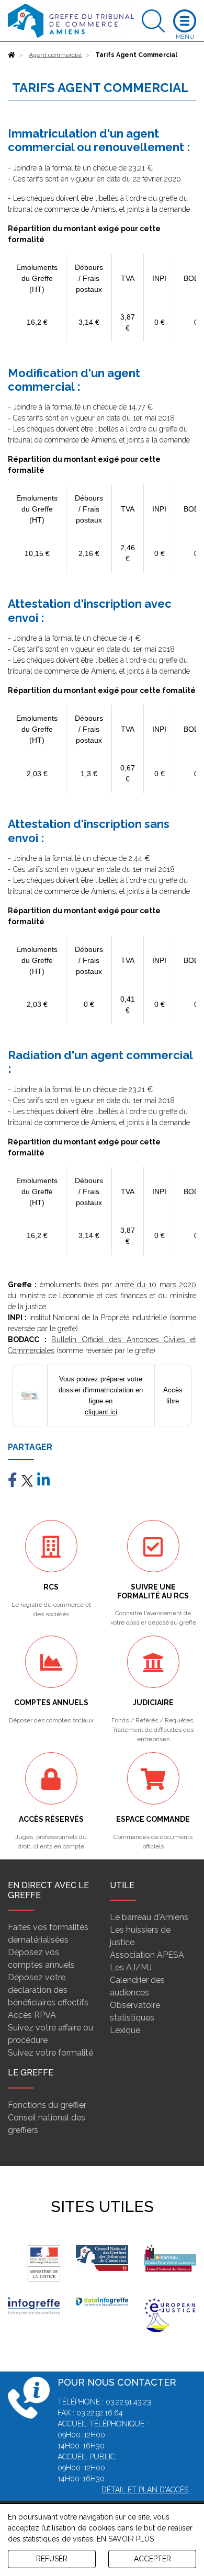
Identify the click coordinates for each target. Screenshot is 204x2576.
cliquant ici (101, 1412)
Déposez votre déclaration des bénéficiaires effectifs (48, 1990)
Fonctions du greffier (47, 2105)
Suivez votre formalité (50, 2053)
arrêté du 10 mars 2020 (156, 1285)
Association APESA (147, 1955)
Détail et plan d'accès (145, 2490)
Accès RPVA (32, 2015)
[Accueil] (12, 55)
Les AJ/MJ (131, 1967)
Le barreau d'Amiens (149, 1917)
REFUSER (52, 2559)
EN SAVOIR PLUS (125, 2539)
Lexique (125, 2030)
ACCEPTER (152, 2559)
